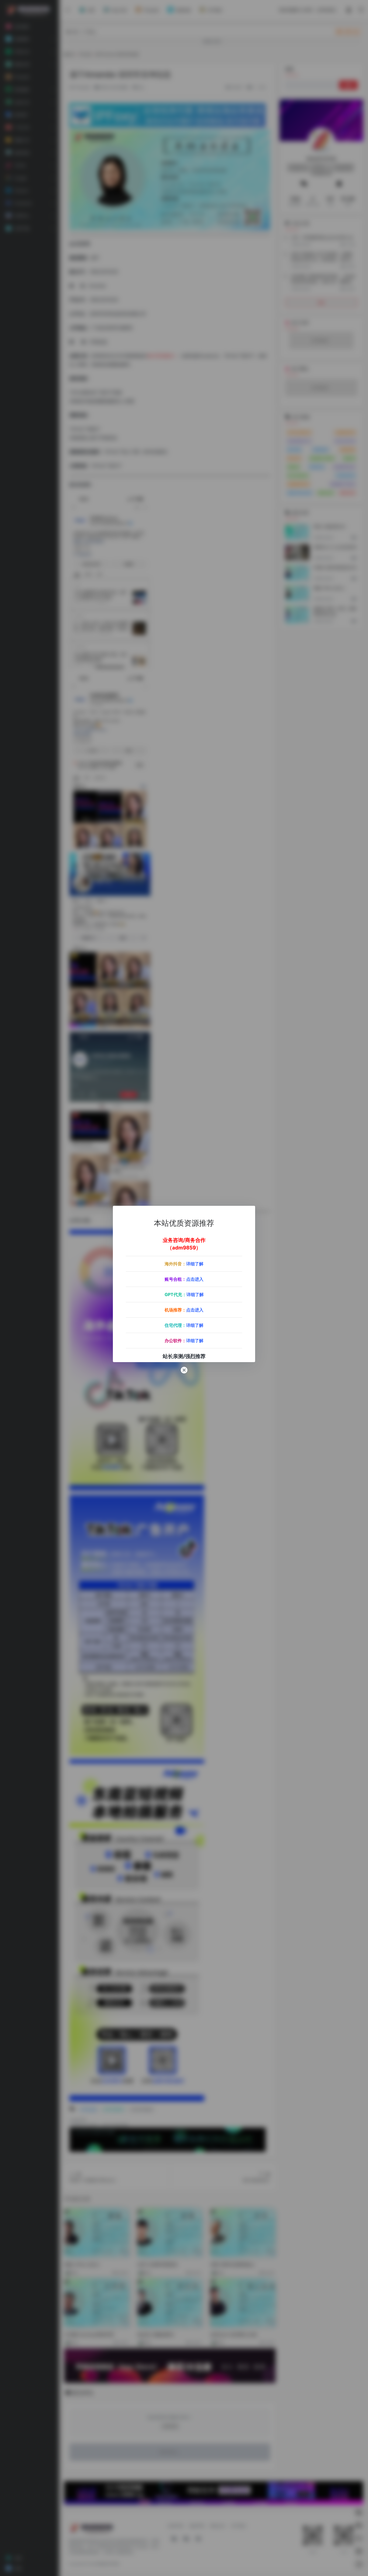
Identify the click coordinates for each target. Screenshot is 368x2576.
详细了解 (195, 1264)
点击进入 (195, 1279)
